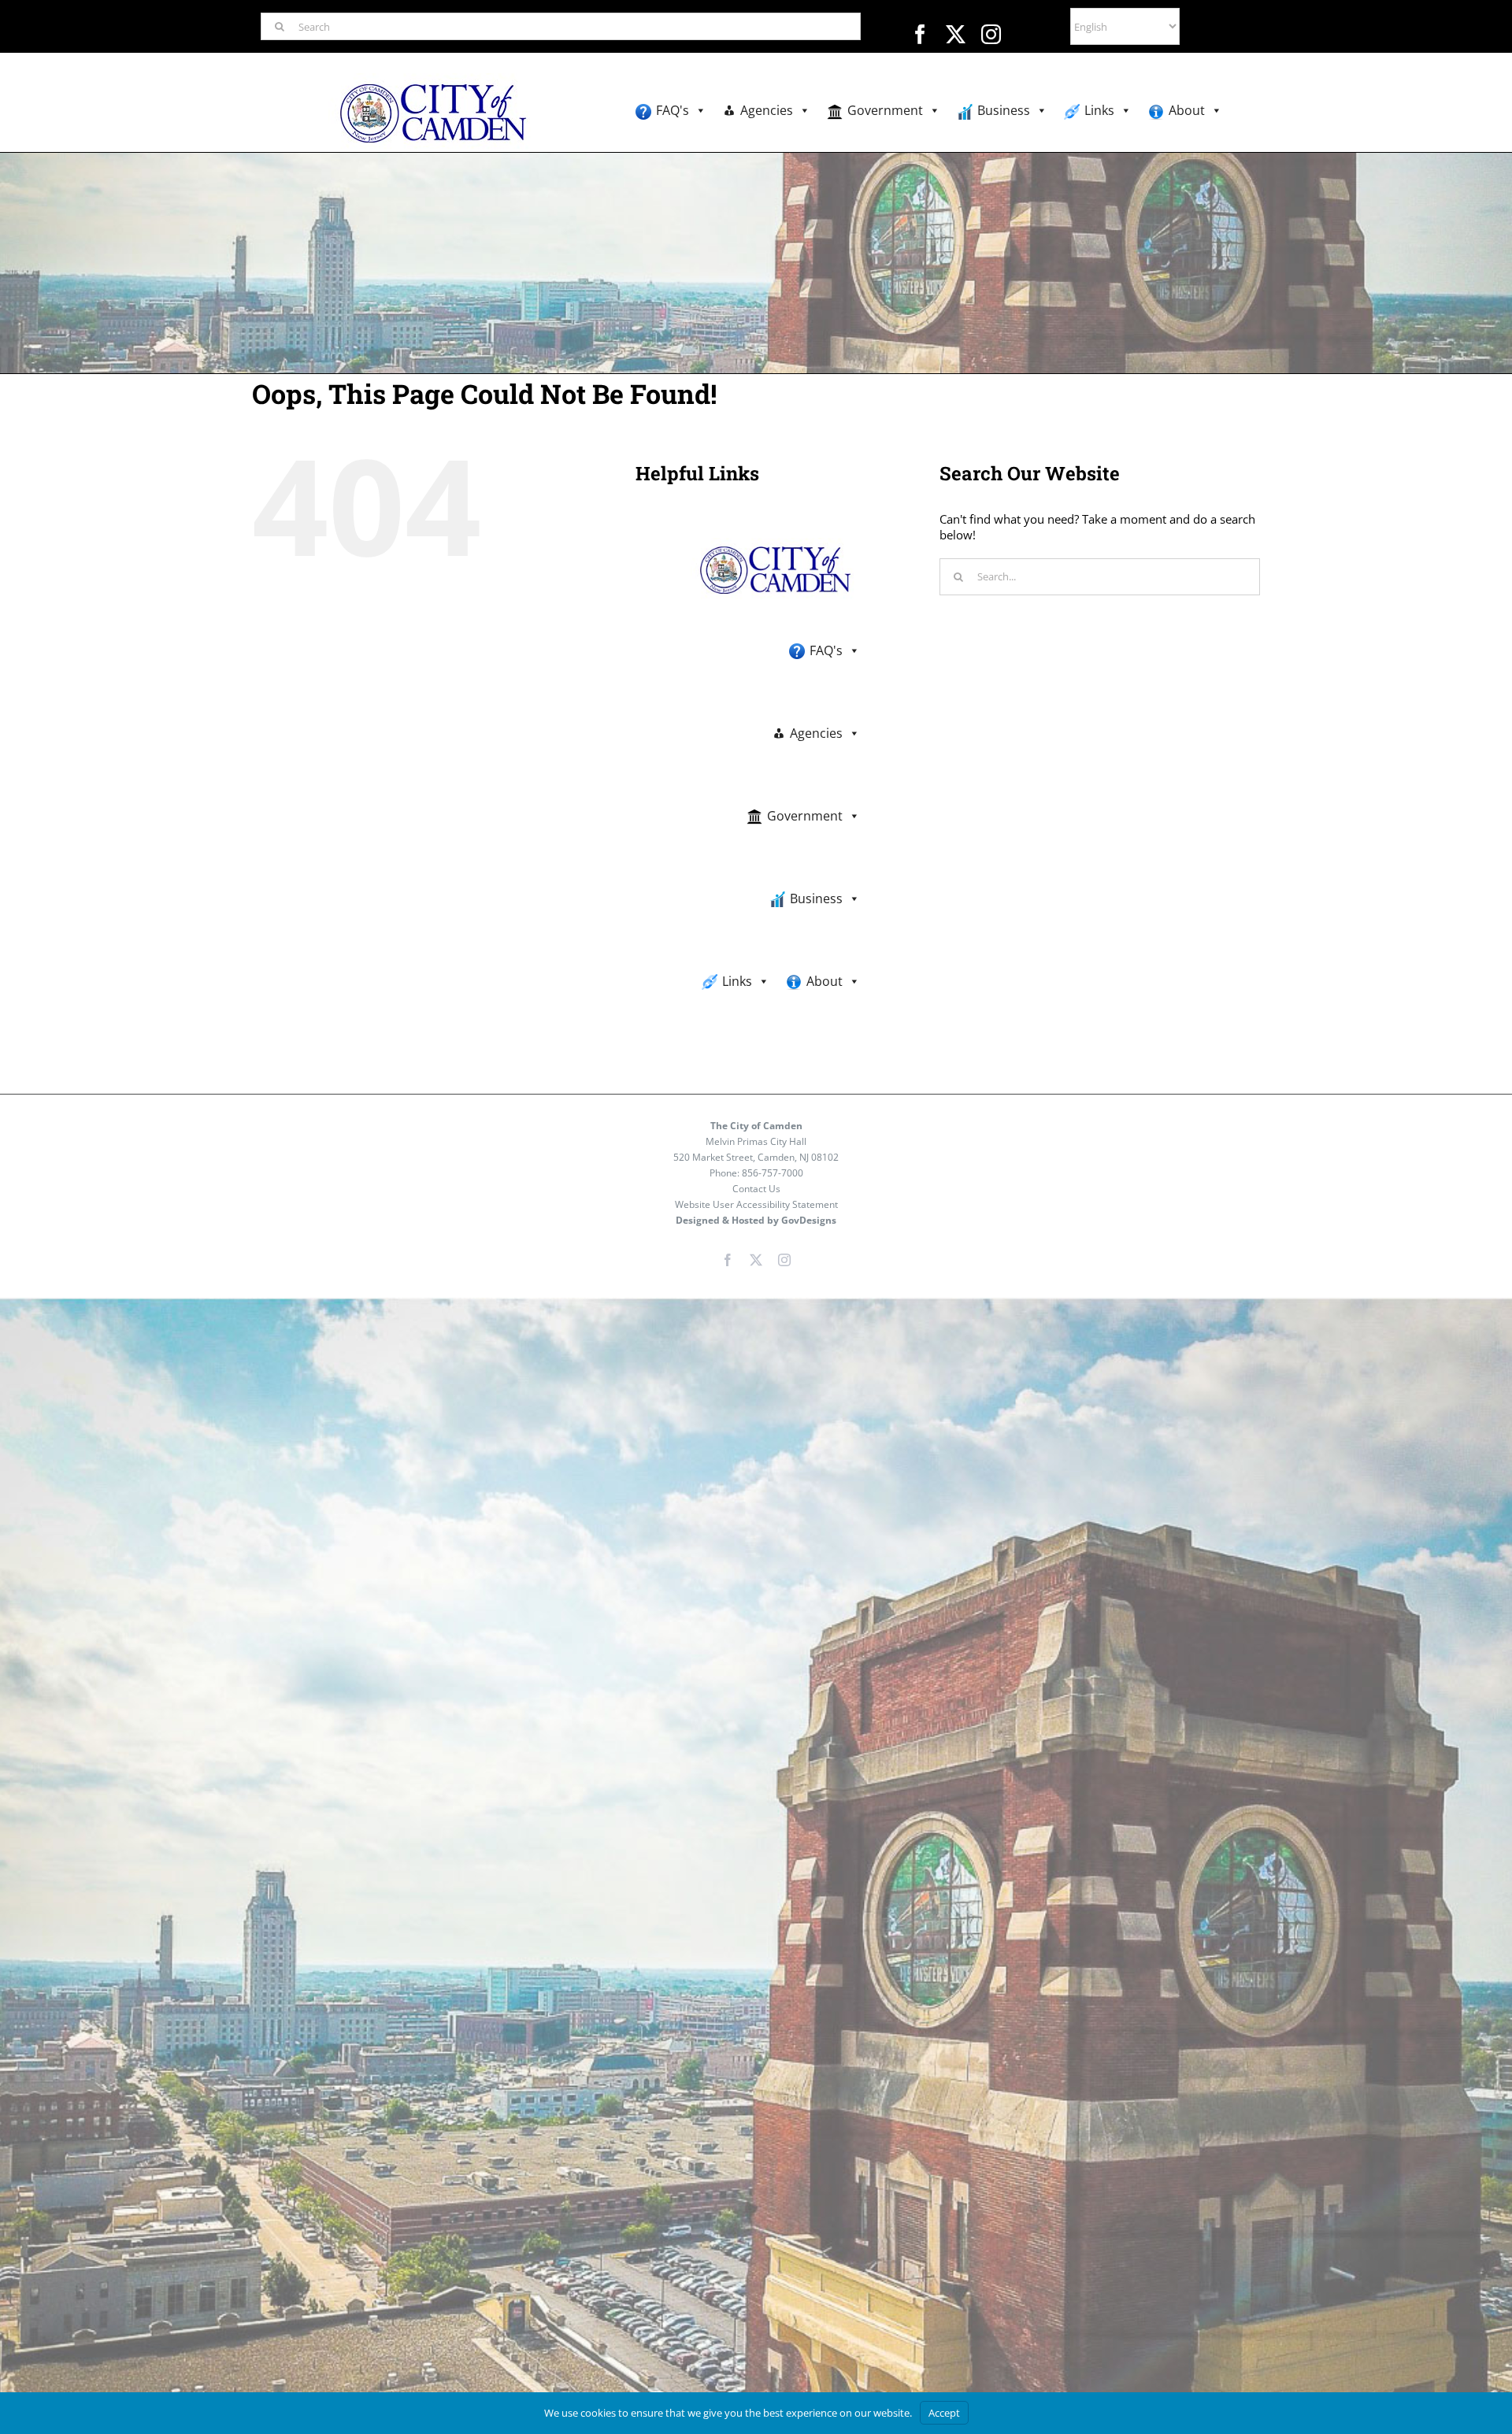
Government (885, 110)
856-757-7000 (773, 1173)
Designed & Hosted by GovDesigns (756, 1220)
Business (1004, 110)
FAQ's (673, 110)
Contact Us (756, 1189)
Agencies (767, 110)
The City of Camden (756, 1126)
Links (1099, 110)
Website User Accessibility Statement (756, 1204)
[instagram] (991, 34)
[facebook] (920, 34)
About (1187, 110)
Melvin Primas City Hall (756, 1141)
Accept (944, 2413)
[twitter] (956, 34)
